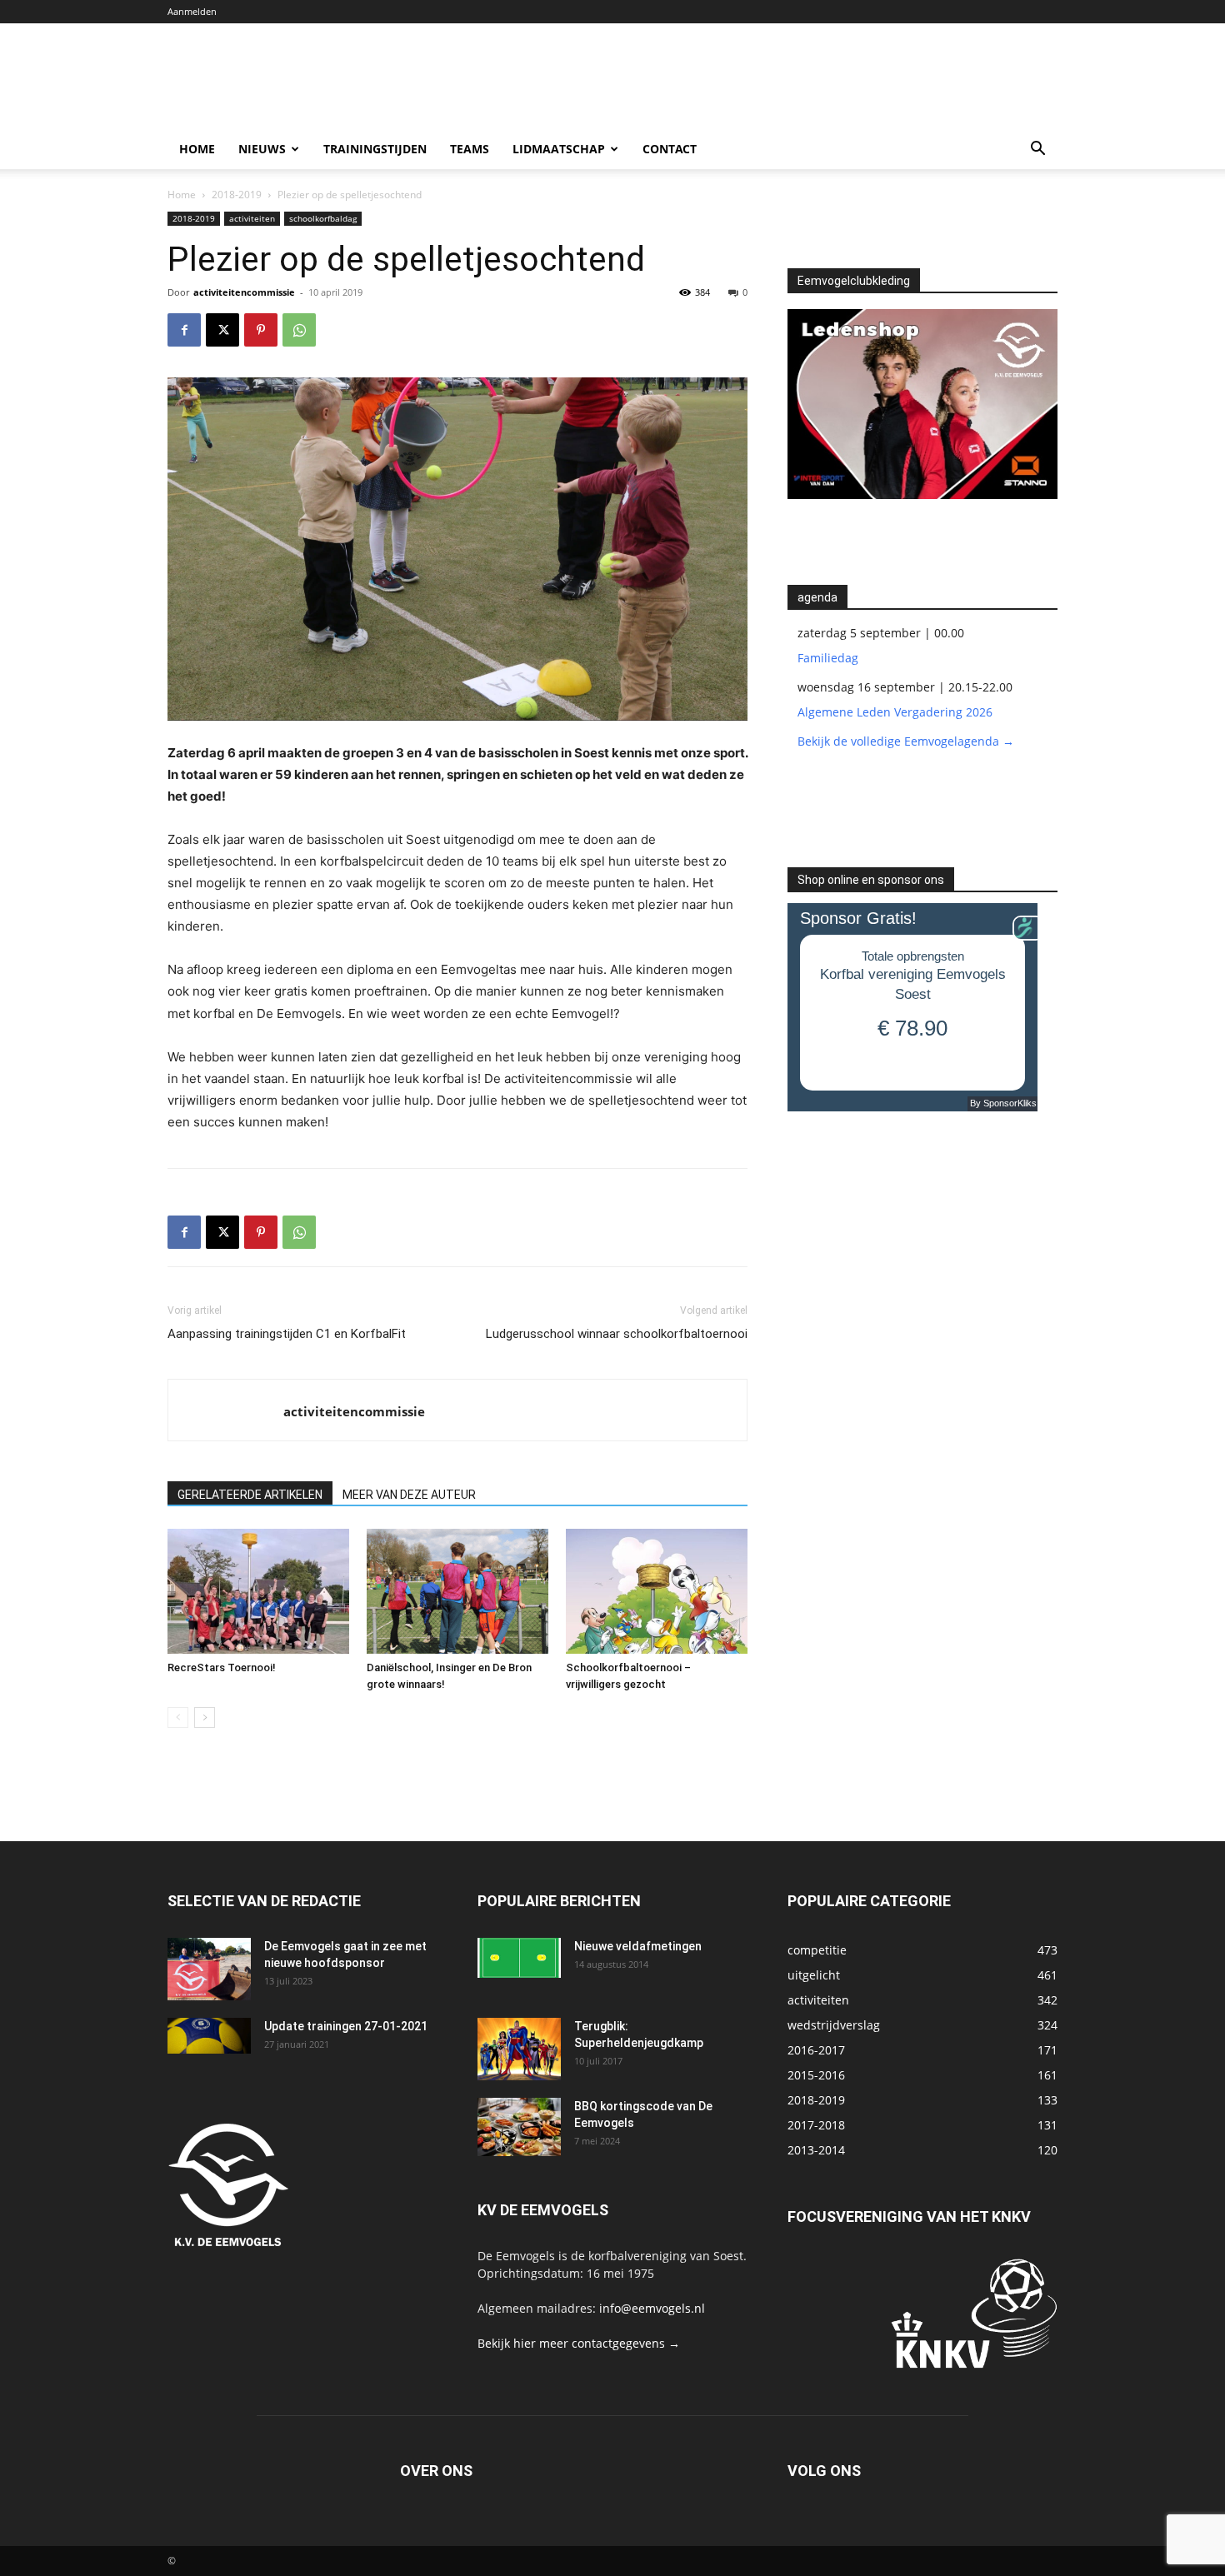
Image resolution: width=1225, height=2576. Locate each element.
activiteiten (252, 218)
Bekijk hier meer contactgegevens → (579, 2343)
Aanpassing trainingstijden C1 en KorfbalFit (287, 1334)
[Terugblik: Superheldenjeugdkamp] (519, 2049)
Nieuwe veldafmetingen (638, 1946)
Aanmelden (192, 11)
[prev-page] (178, 1717)
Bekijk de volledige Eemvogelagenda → (906, 741)
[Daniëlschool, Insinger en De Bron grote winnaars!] (457, 1591)
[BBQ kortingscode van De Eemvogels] (519, 2127)
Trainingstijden (375, 149)
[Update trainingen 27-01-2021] (209, 2036)
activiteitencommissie (244, 292)
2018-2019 (237, 195)
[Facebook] (184, 330)
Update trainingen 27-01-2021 (346, 2026)
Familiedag (828, 658)
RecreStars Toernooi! (222, 1667)
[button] (1037, 150)
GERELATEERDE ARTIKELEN (250, 1495)
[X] (222, 330)
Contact (670, 149)
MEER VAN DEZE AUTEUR (409, 1495)
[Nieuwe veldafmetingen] (519, 1958)
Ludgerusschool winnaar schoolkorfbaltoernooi (617, 1334)
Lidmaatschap (559, 149)
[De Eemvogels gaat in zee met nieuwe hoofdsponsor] (209, 1969)
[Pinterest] (261, 330)
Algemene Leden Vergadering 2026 (895, 712)
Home (197, 149)
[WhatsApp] (299, 330)
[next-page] (205, 1717)
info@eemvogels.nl (652, 2308)
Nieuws (262, 149)
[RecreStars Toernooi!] (258, 1591)
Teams (470, 149)
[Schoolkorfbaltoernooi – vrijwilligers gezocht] (657, 1591)
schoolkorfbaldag (323, 218)
